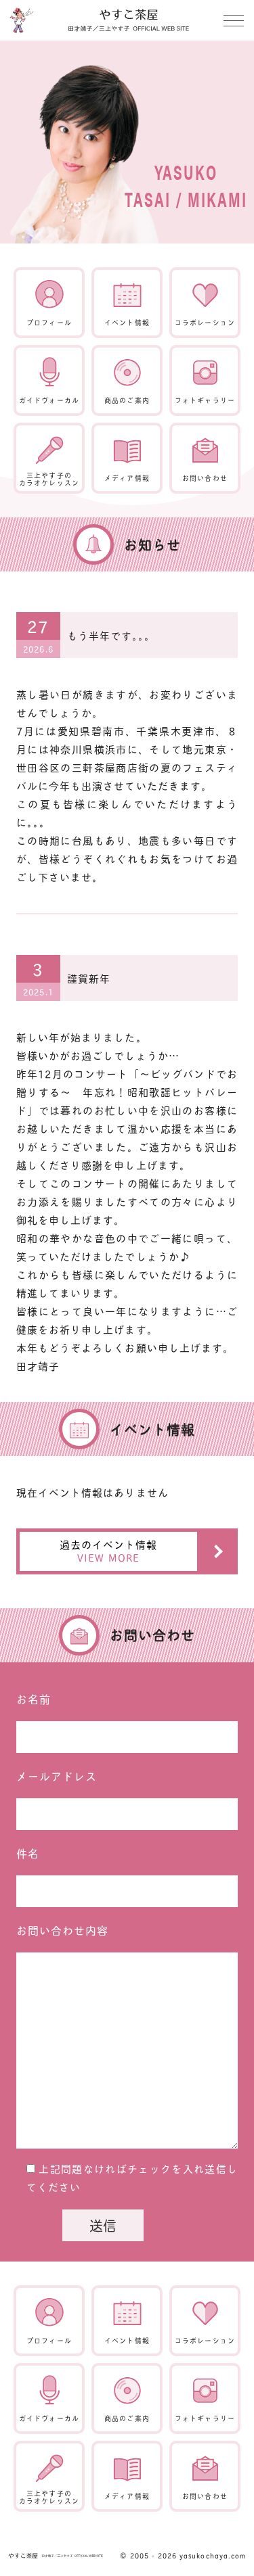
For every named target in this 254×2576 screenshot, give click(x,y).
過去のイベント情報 (108, 1551)
